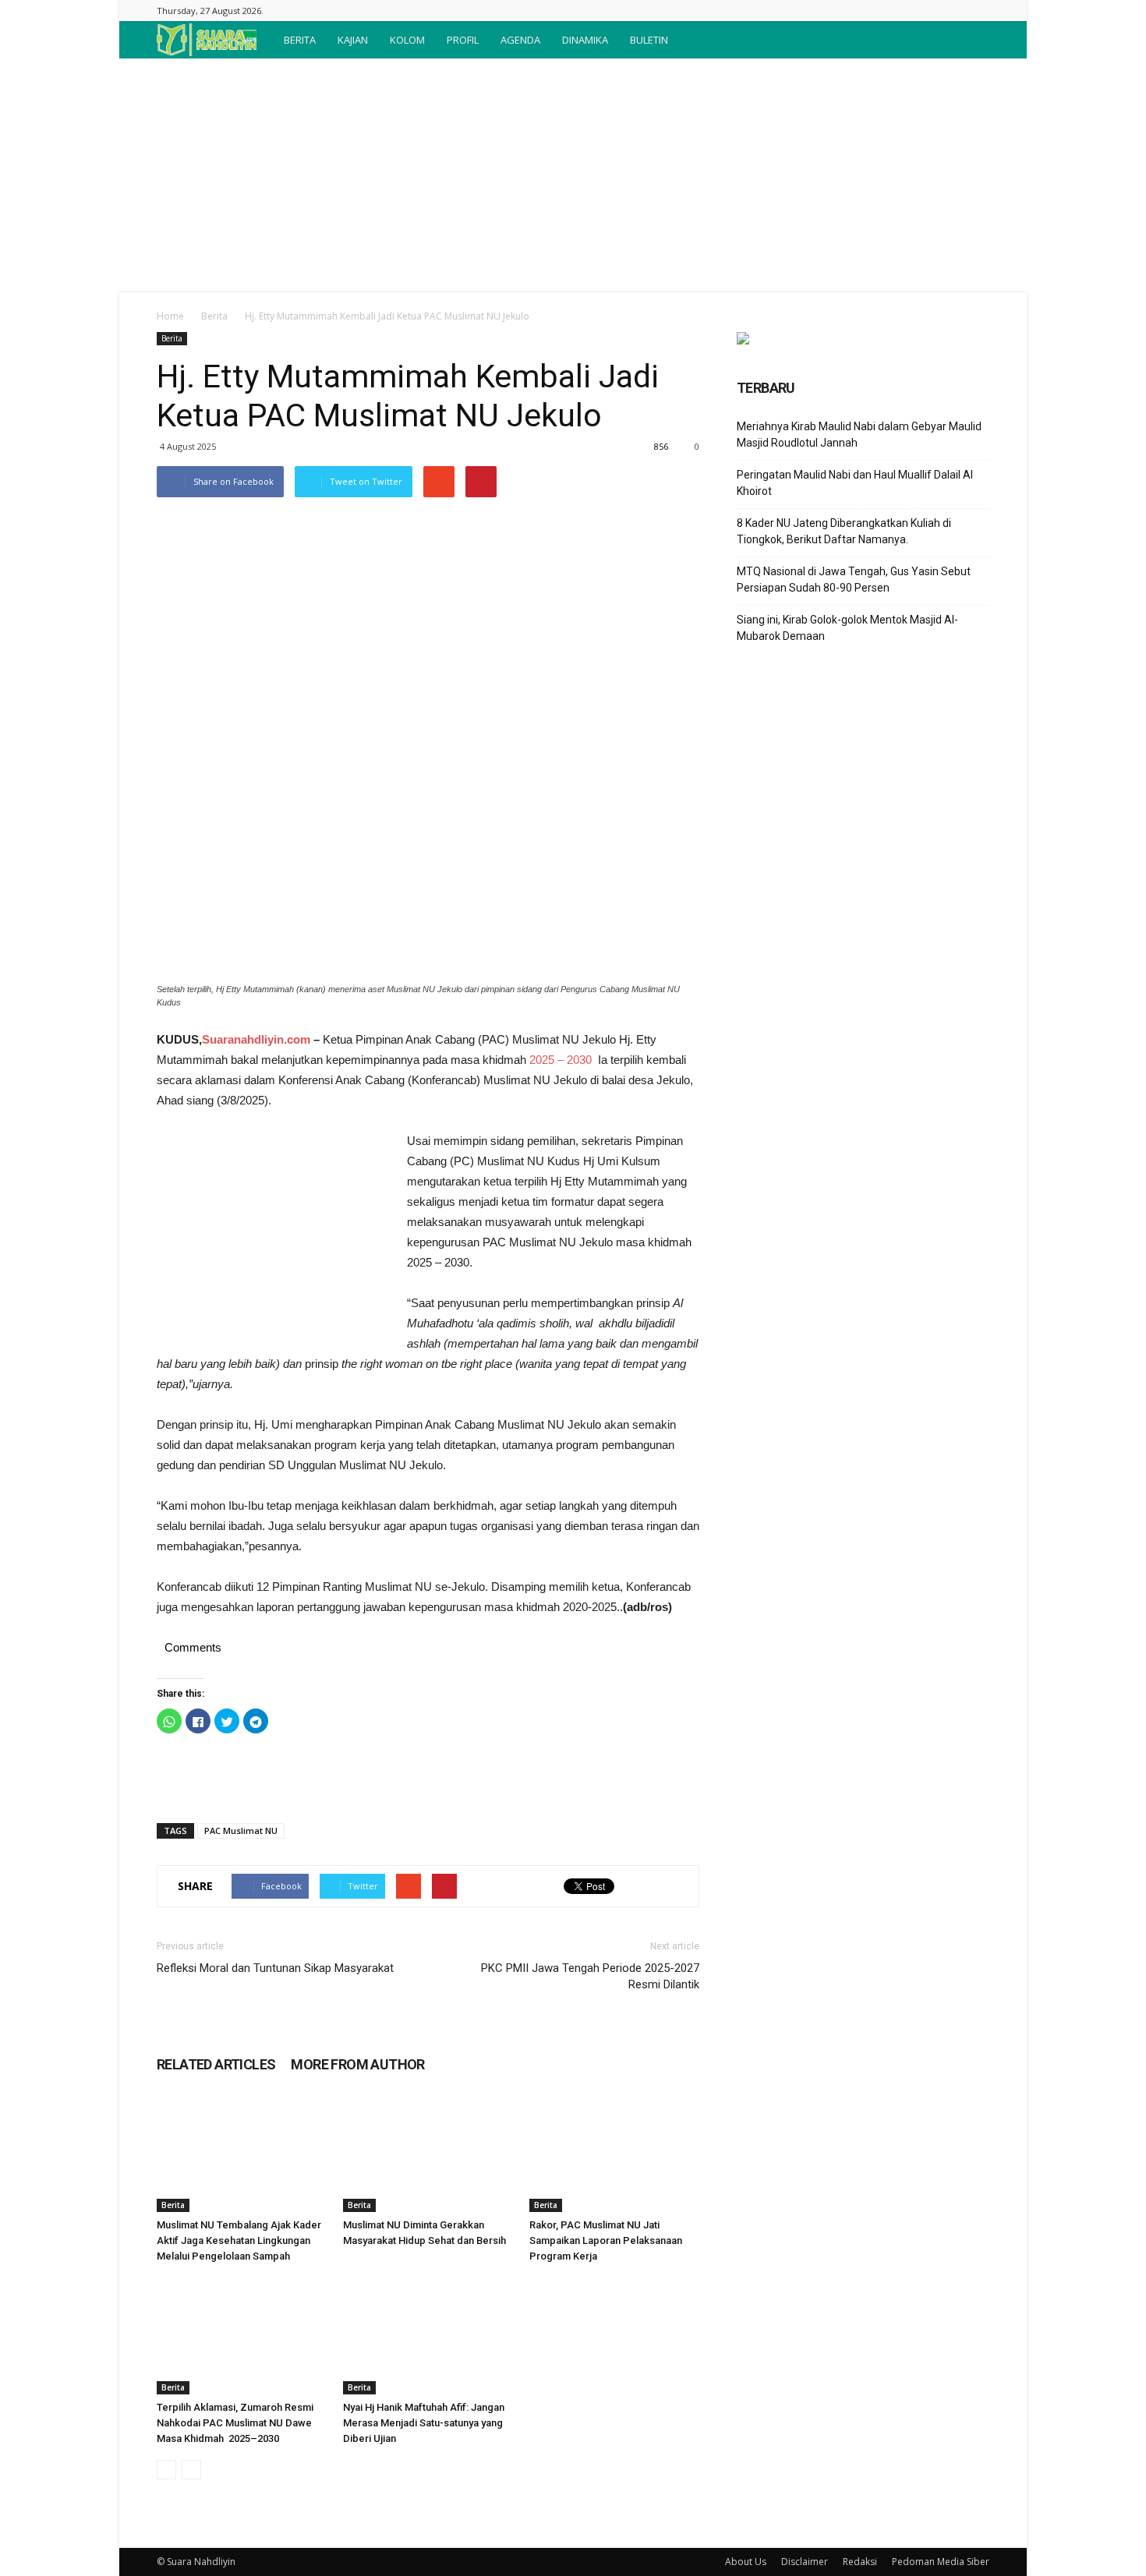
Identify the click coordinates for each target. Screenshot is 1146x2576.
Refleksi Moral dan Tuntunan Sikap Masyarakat (275, 1968)
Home (170, 316)
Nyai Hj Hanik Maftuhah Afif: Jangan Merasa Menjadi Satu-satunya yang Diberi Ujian (424, 2423)
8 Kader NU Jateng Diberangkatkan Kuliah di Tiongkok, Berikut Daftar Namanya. (844, 531)
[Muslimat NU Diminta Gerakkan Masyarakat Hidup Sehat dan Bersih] (428, 2154)
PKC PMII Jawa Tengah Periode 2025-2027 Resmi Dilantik (590, 1976)
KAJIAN (353, 40)
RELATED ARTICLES (216, 2064)
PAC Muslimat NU (241, 1830)
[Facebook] (978, 11)
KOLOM (407, 40)
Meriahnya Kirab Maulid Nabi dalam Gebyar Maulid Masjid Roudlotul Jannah (859, 435)
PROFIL (463, 40)
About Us (746, 2562)
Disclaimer (805, 2562)
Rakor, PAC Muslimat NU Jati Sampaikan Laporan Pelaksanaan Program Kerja (606, 2240)
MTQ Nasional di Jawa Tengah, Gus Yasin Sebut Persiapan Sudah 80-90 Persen (854, 580)
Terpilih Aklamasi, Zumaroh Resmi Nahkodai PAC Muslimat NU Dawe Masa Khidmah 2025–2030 (235, 2423)
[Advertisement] (573, 175)
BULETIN (649, 40)
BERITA (300, 40)
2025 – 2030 (561, 1060)
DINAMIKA (585, 40)
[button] (971, 40)
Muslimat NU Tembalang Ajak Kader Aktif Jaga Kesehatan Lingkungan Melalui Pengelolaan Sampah (239, 2240)
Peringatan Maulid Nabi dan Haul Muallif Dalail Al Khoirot (855, 483)
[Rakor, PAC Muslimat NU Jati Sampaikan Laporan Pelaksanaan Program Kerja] (614, 2154)
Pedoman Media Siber (941, 2562)
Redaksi (860, 2562)
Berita (214, 316)
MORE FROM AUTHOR (357, 2064)
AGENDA (520, 40)
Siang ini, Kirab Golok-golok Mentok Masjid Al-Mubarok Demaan (847, 628)
